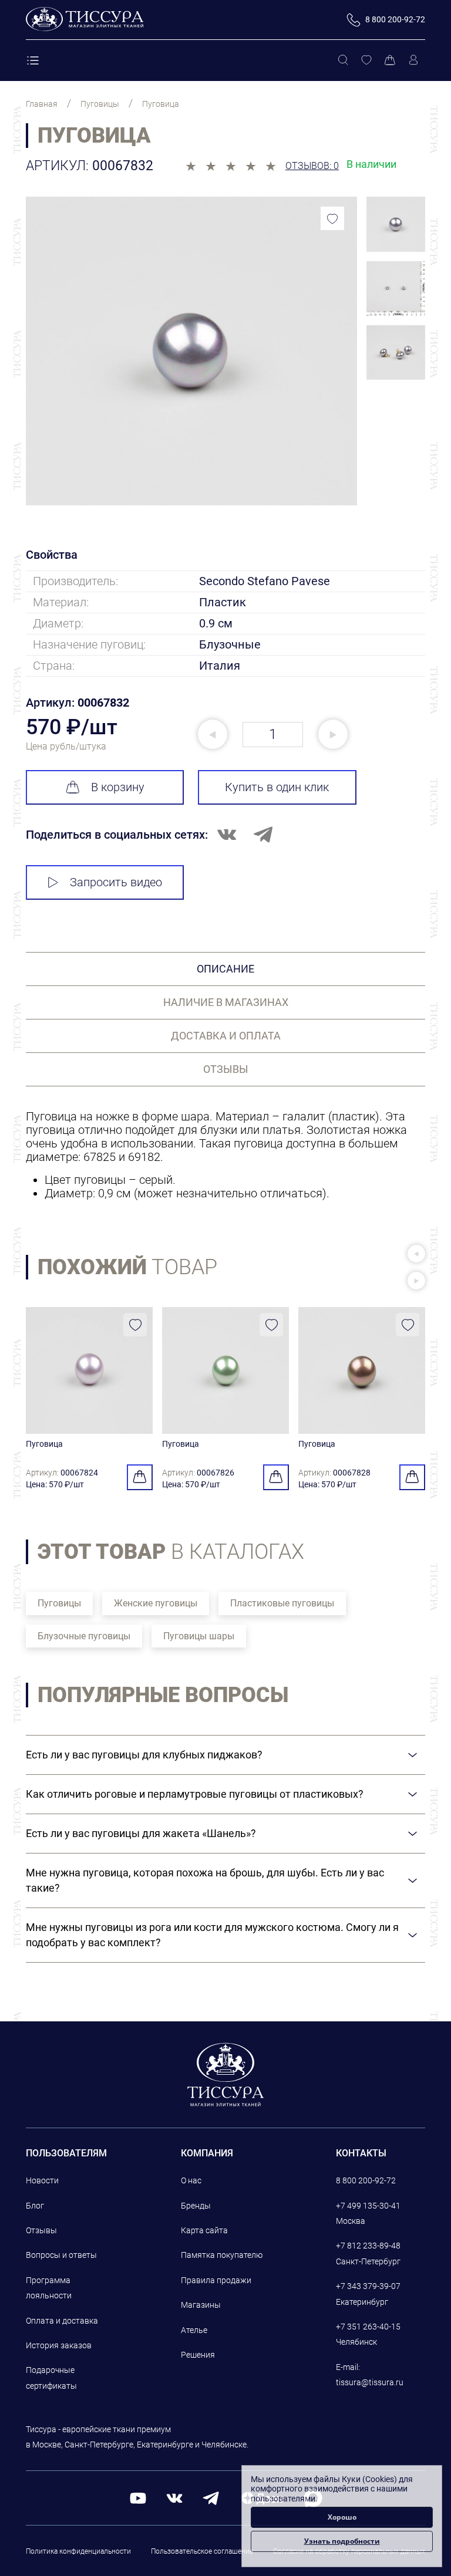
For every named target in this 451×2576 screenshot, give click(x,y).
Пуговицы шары (199, 1636)
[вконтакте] (174, 2497)
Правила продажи (216, 2280)
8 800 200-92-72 (366, 2180)
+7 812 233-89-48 (368, 2246)
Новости (42, 2180)
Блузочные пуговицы (84, 1636)
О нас (191, 2180)
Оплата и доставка (62, 2321)
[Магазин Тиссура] (226, 2074)
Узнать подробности (342, 2541)
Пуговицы (59, 1603)
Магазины (201, 2305)
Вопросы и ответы (61, 2255)
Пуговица (44, 1444)
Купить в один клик (277, 787)
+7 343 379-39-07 (368, 2286)
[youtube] (138, 2497)
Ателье (194, 2330)
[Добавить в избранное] (332, 218)
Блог (35, 2206)
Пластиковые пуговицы (282, 1603)
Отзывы (41, 2230)
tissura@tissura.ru (370, 2382)
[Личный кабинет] (413, 60)
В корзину (118, 787)
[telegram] (211, 2497)
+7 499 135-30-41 (368, 2206)
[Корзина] (390, 60)
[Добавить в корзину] (140, 1477)
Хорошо (342, 2517)
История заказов (59, 2345)
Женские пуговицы (156, 1603)
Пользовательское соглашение (202, 2551)
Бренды (196, 2206)
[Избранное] (366, 60)
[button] (416, 1254)
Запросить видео (116, 882)
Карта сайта (204, 2230)
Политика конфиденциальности (78, 2551)
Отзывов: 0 (312, 166)
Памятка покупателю (222, 2255)
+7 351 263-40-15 (368, 2327)
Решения (198, 2355)
